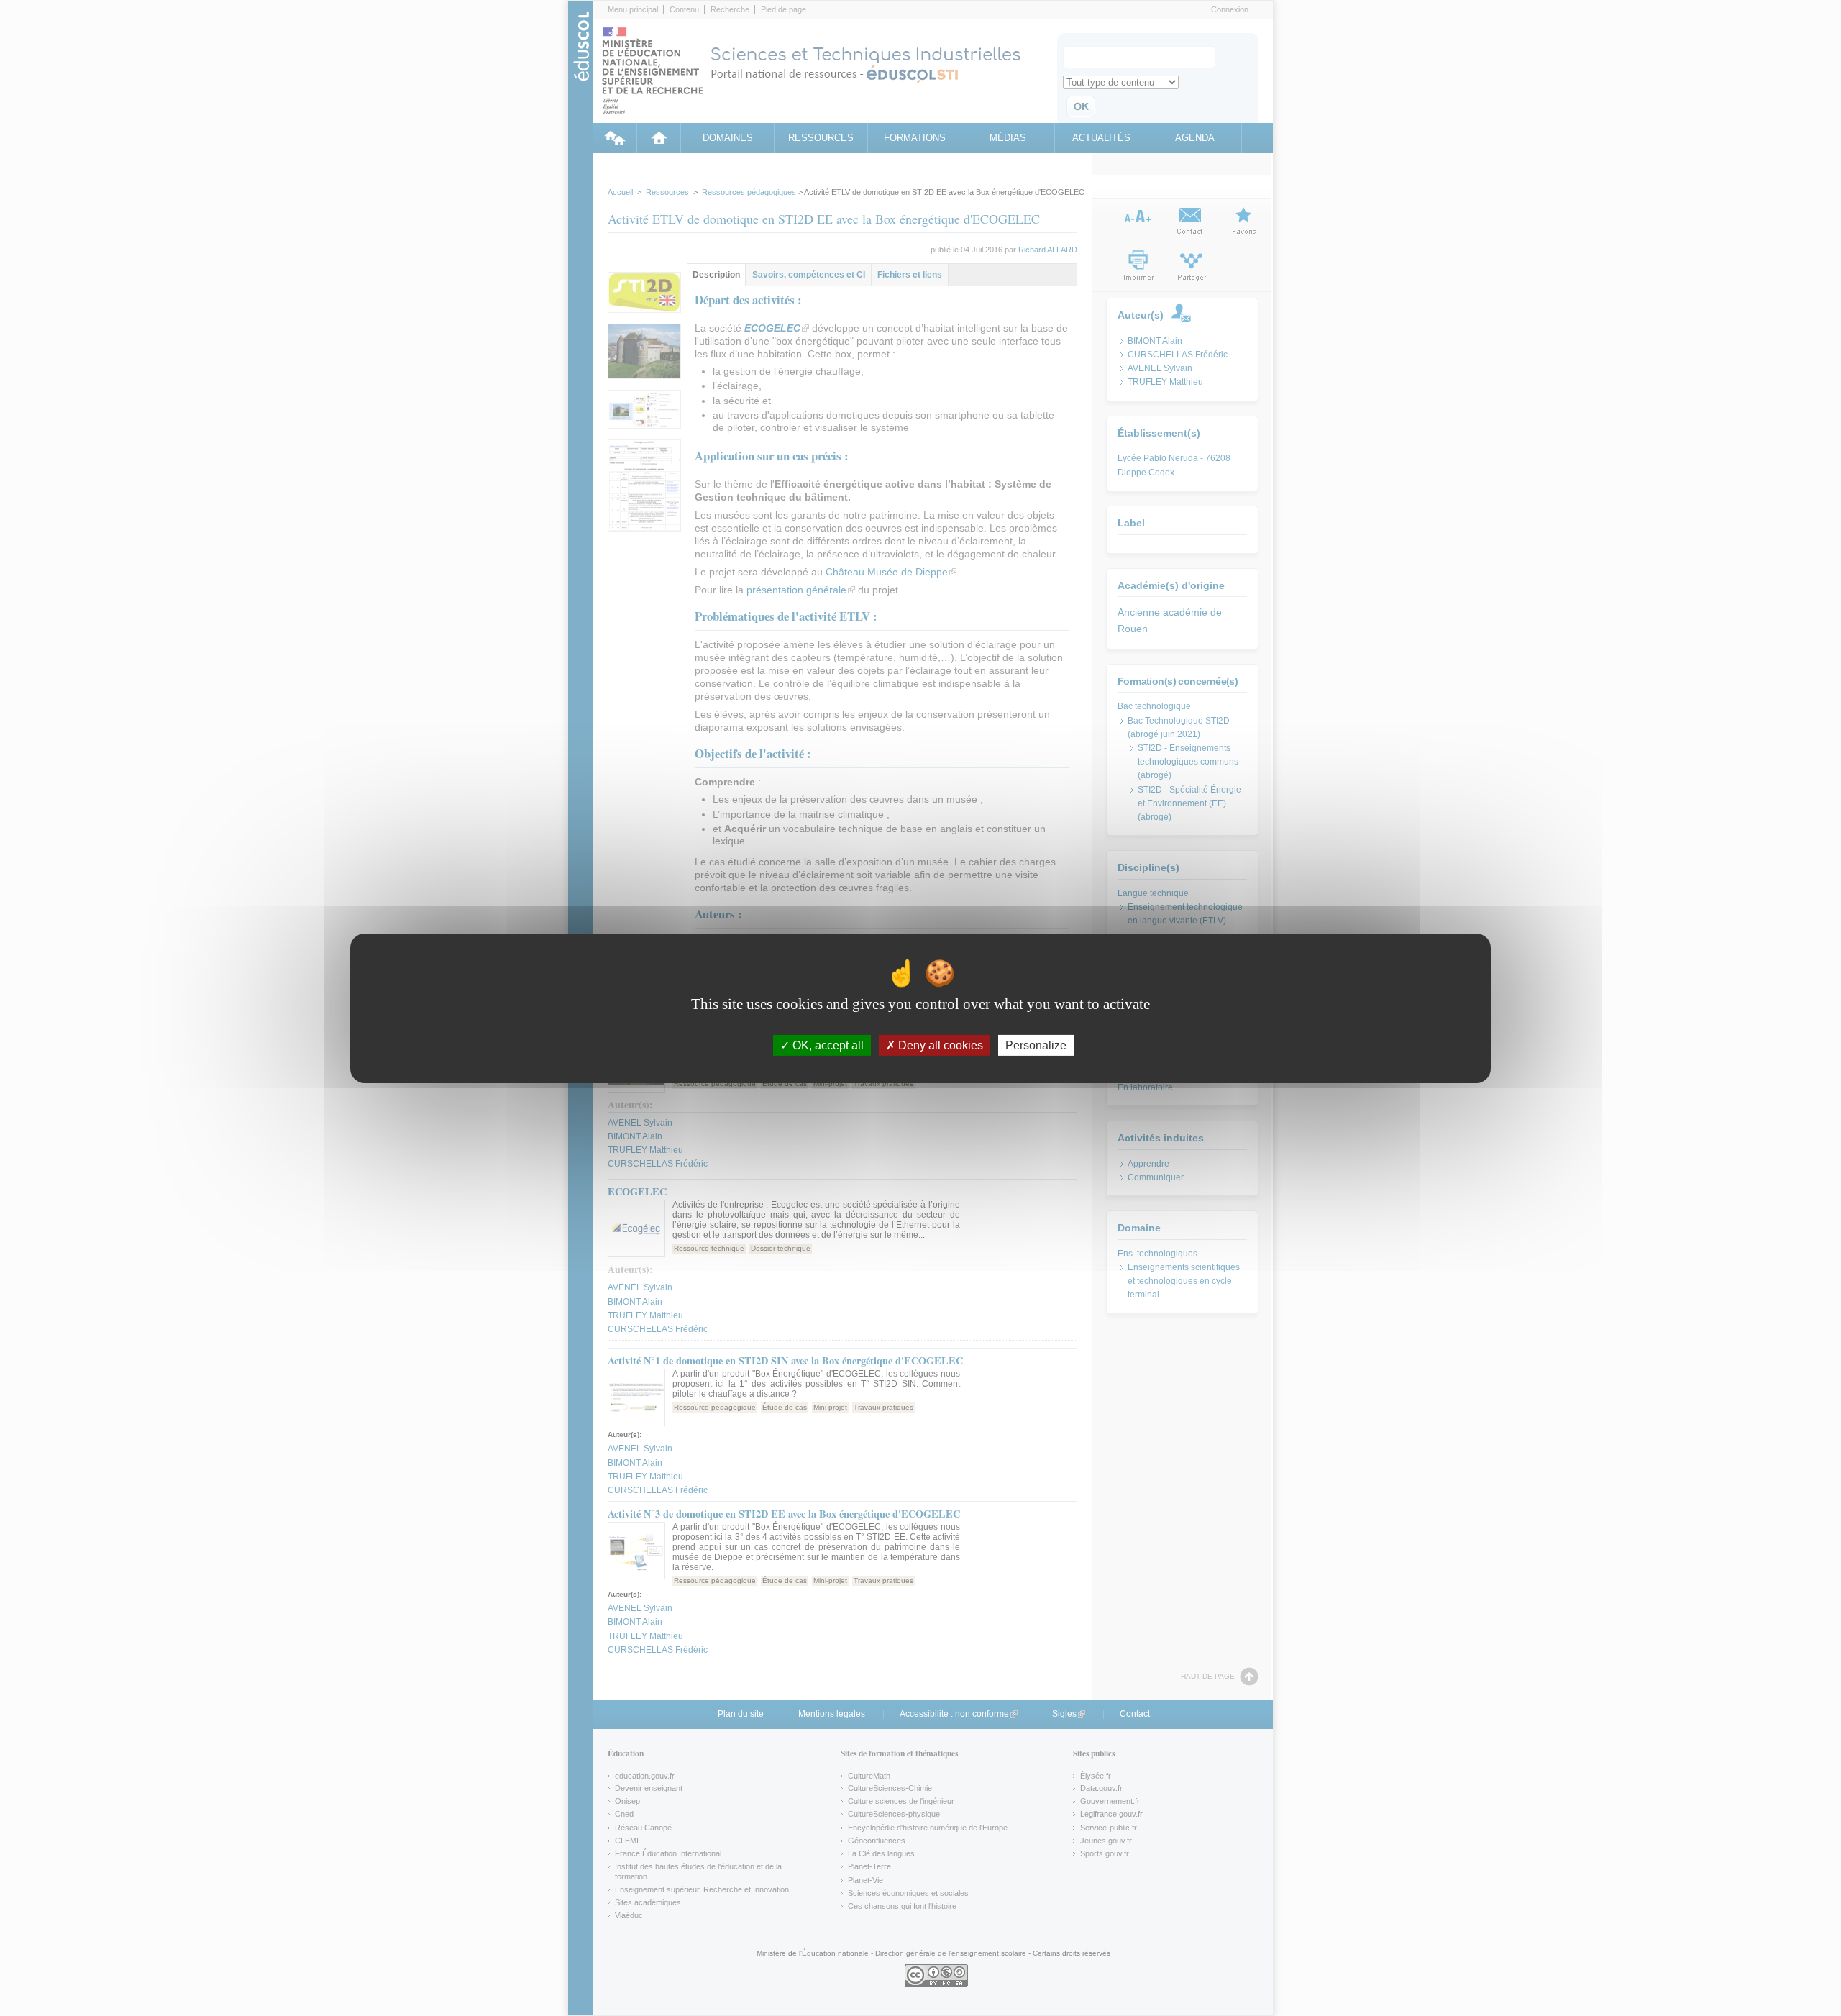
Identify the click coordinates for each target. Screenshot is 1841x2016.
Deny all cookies (939, 1045)
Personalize (1036, 1045)
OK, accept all (827, 1045)
